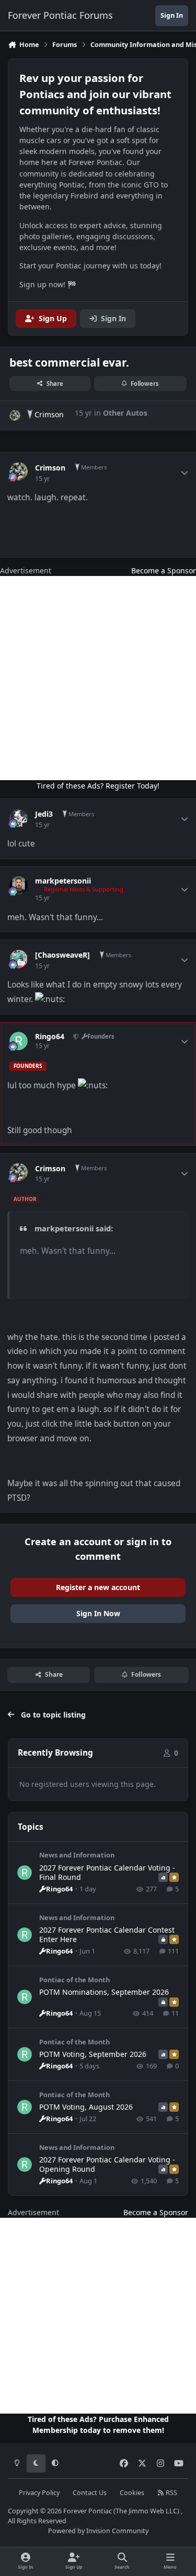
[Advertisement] (98, 678)
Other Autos (125, 413)
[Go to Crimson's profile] (15, 415)
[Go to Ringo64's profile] (19, 1041)
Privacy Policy (39, 2493)
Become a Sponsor (164, 571)
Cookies (132, 2493)
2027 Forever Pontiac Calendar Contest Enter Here (107, 1934)
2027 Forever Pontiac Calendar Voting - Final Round (107, 1872)
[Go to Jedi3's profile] (19, 818)
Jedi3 (44, 814)
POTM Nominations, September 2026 (104, 1992)
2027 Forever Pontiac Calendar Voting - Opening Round (107, 2164)
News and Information (77, 1855)
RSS (171, 2493)
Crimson (49, 414)
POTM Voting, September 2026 (93, 2054)
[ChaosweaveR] (62, 955)
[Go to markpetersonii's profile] (19, 885)
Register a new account (98, 1587)
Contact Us (90, 2493)
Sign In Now (98, 1613)
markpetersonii (63, 881)
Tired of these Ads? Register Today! (98, 786)
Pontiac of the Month (74, 1980)
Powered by (98, 2531)
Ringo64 (50, 1037)
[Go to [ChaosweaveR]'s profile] (19, 959)
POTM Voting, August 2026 (86, 2107)
